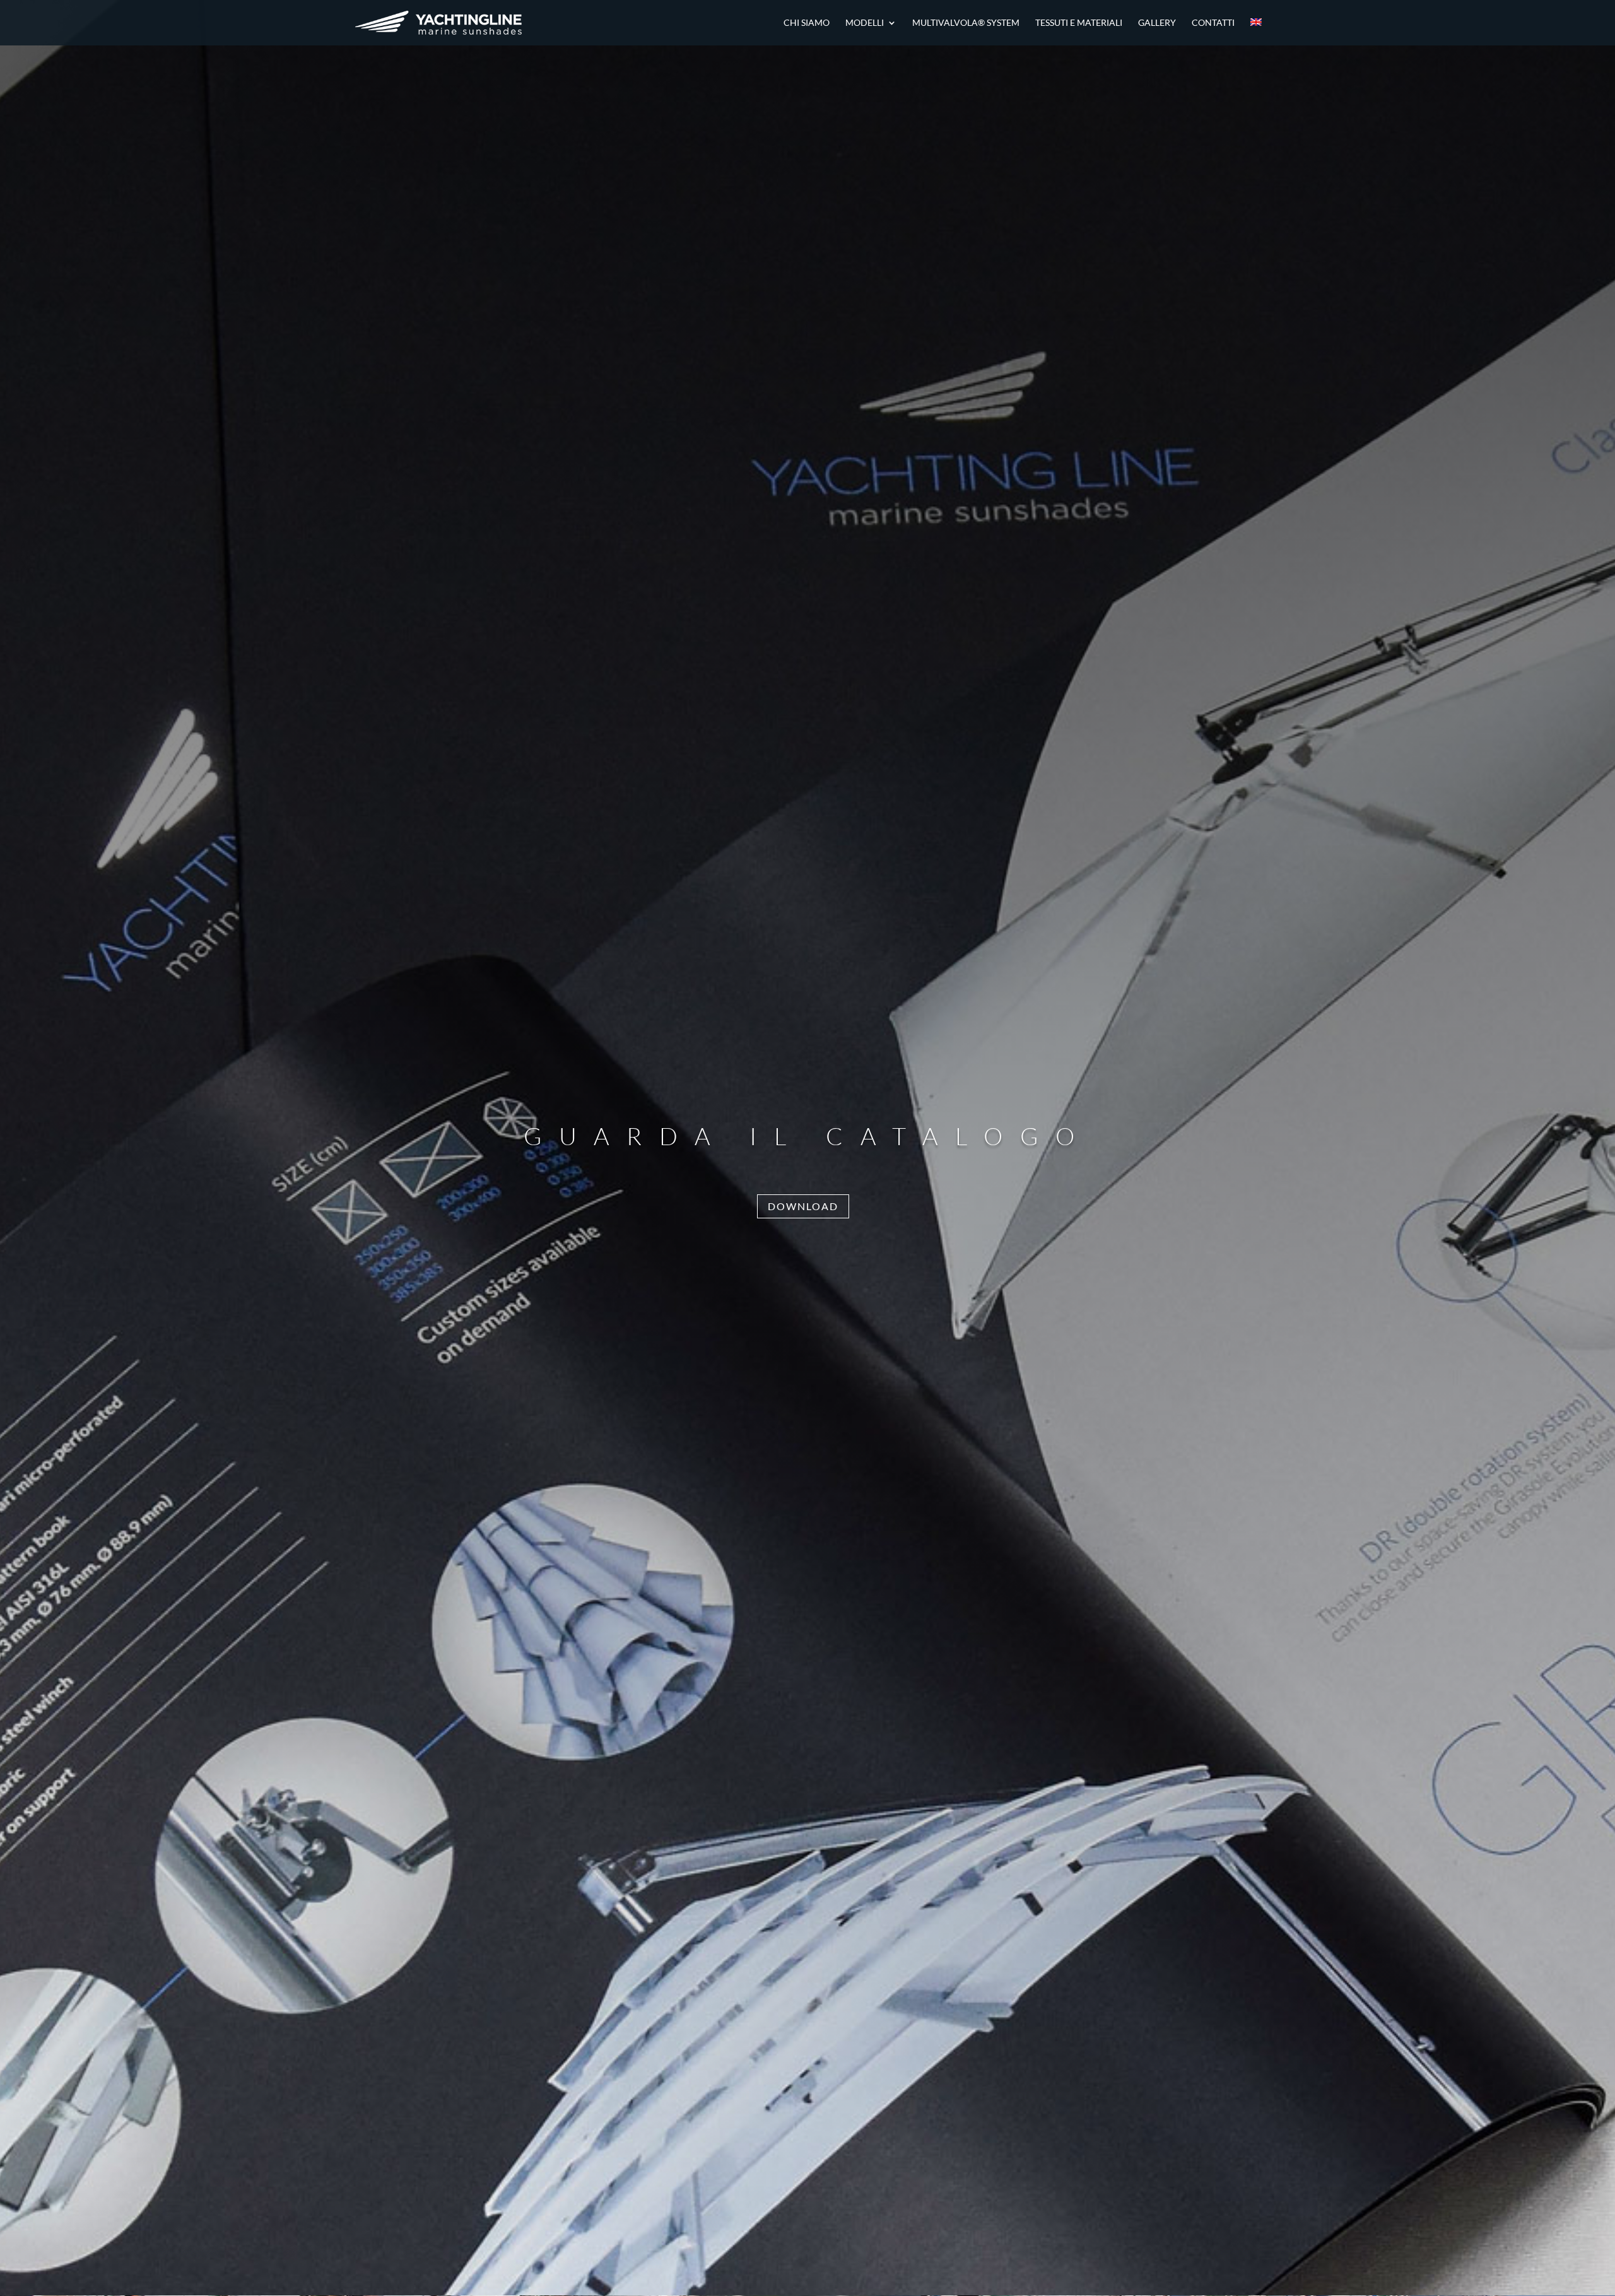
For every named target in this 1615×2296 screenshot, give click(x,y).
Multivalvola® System (966, 23)
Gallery (1157, 23)
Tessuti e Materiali (1079, 23)
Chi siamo (807, 23)
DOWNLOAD (803, 1206)
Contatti (1213, 23)
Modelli (865, 23)
